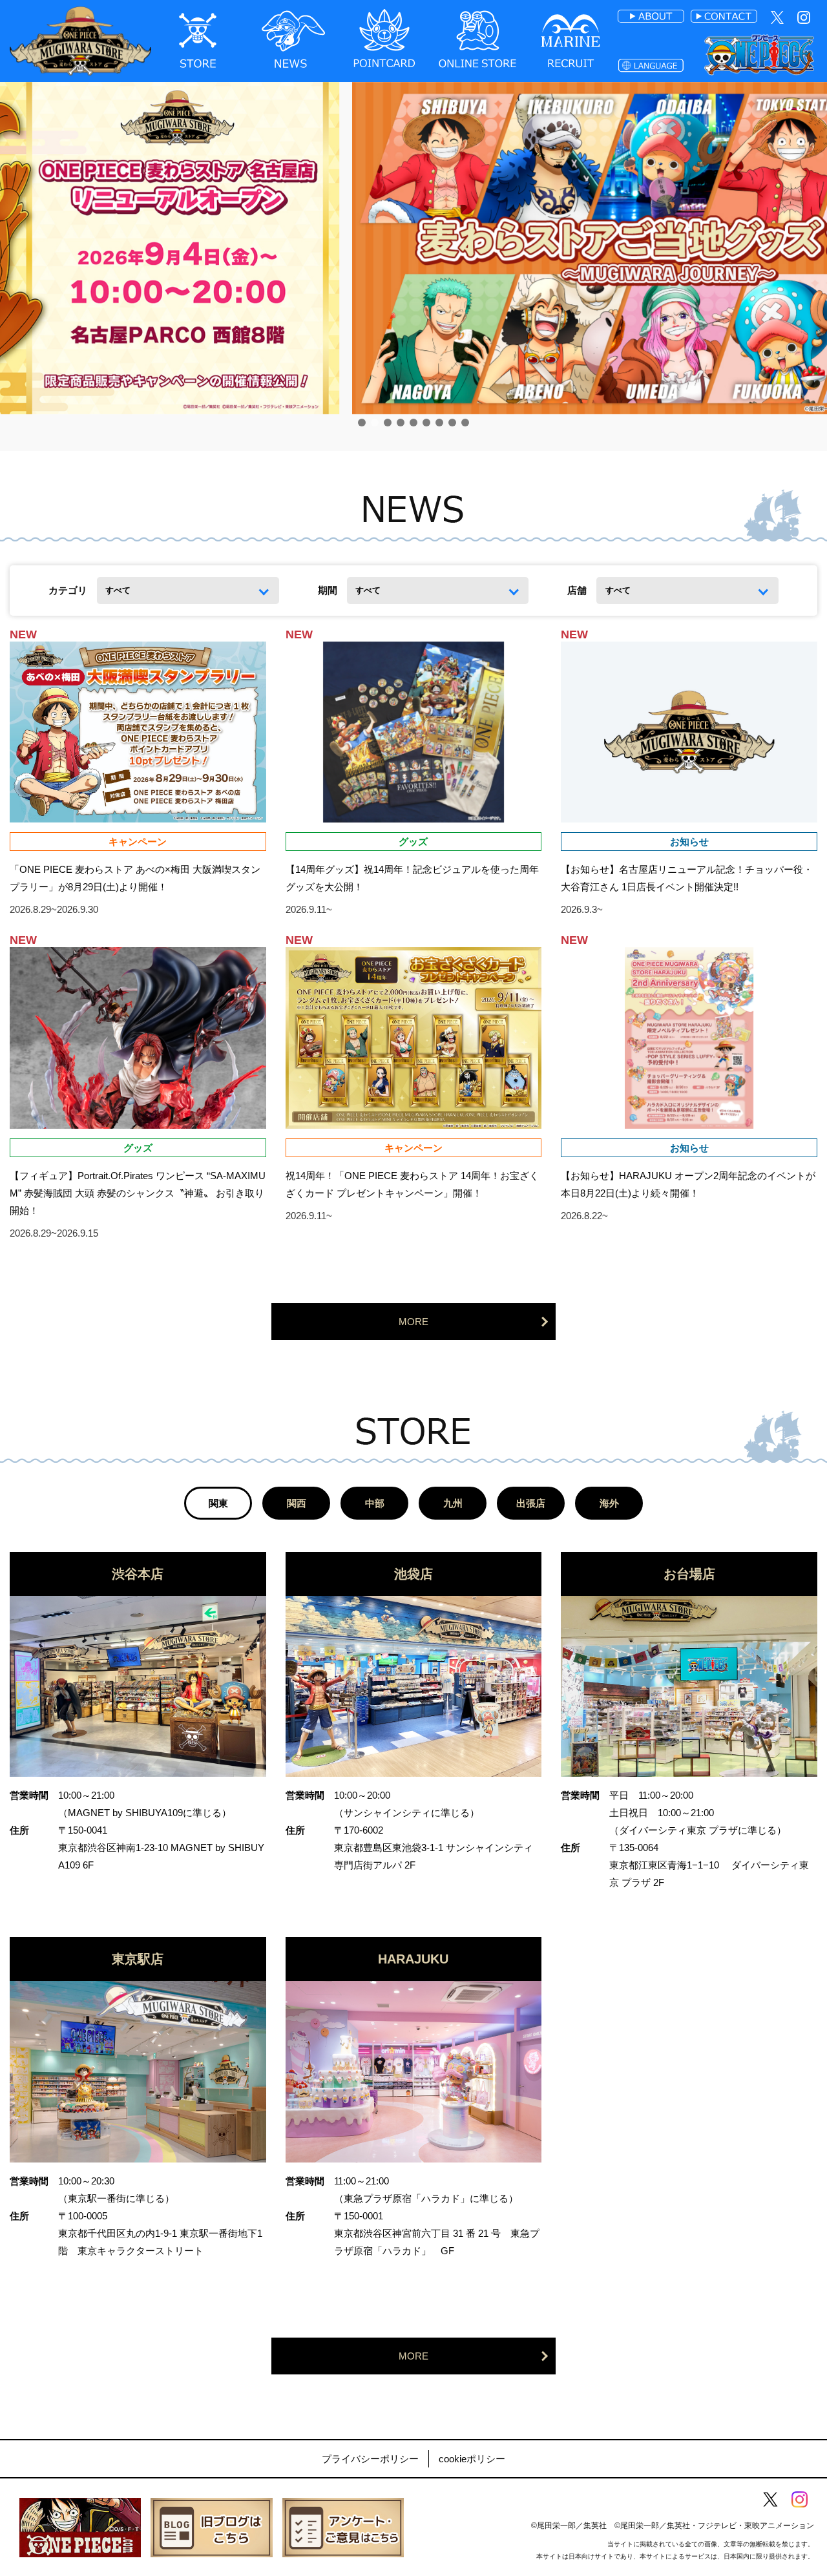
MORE (413, 1322)
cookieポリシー (472, 2459)
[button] (362, 423)
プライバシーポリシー (370, 2459)
